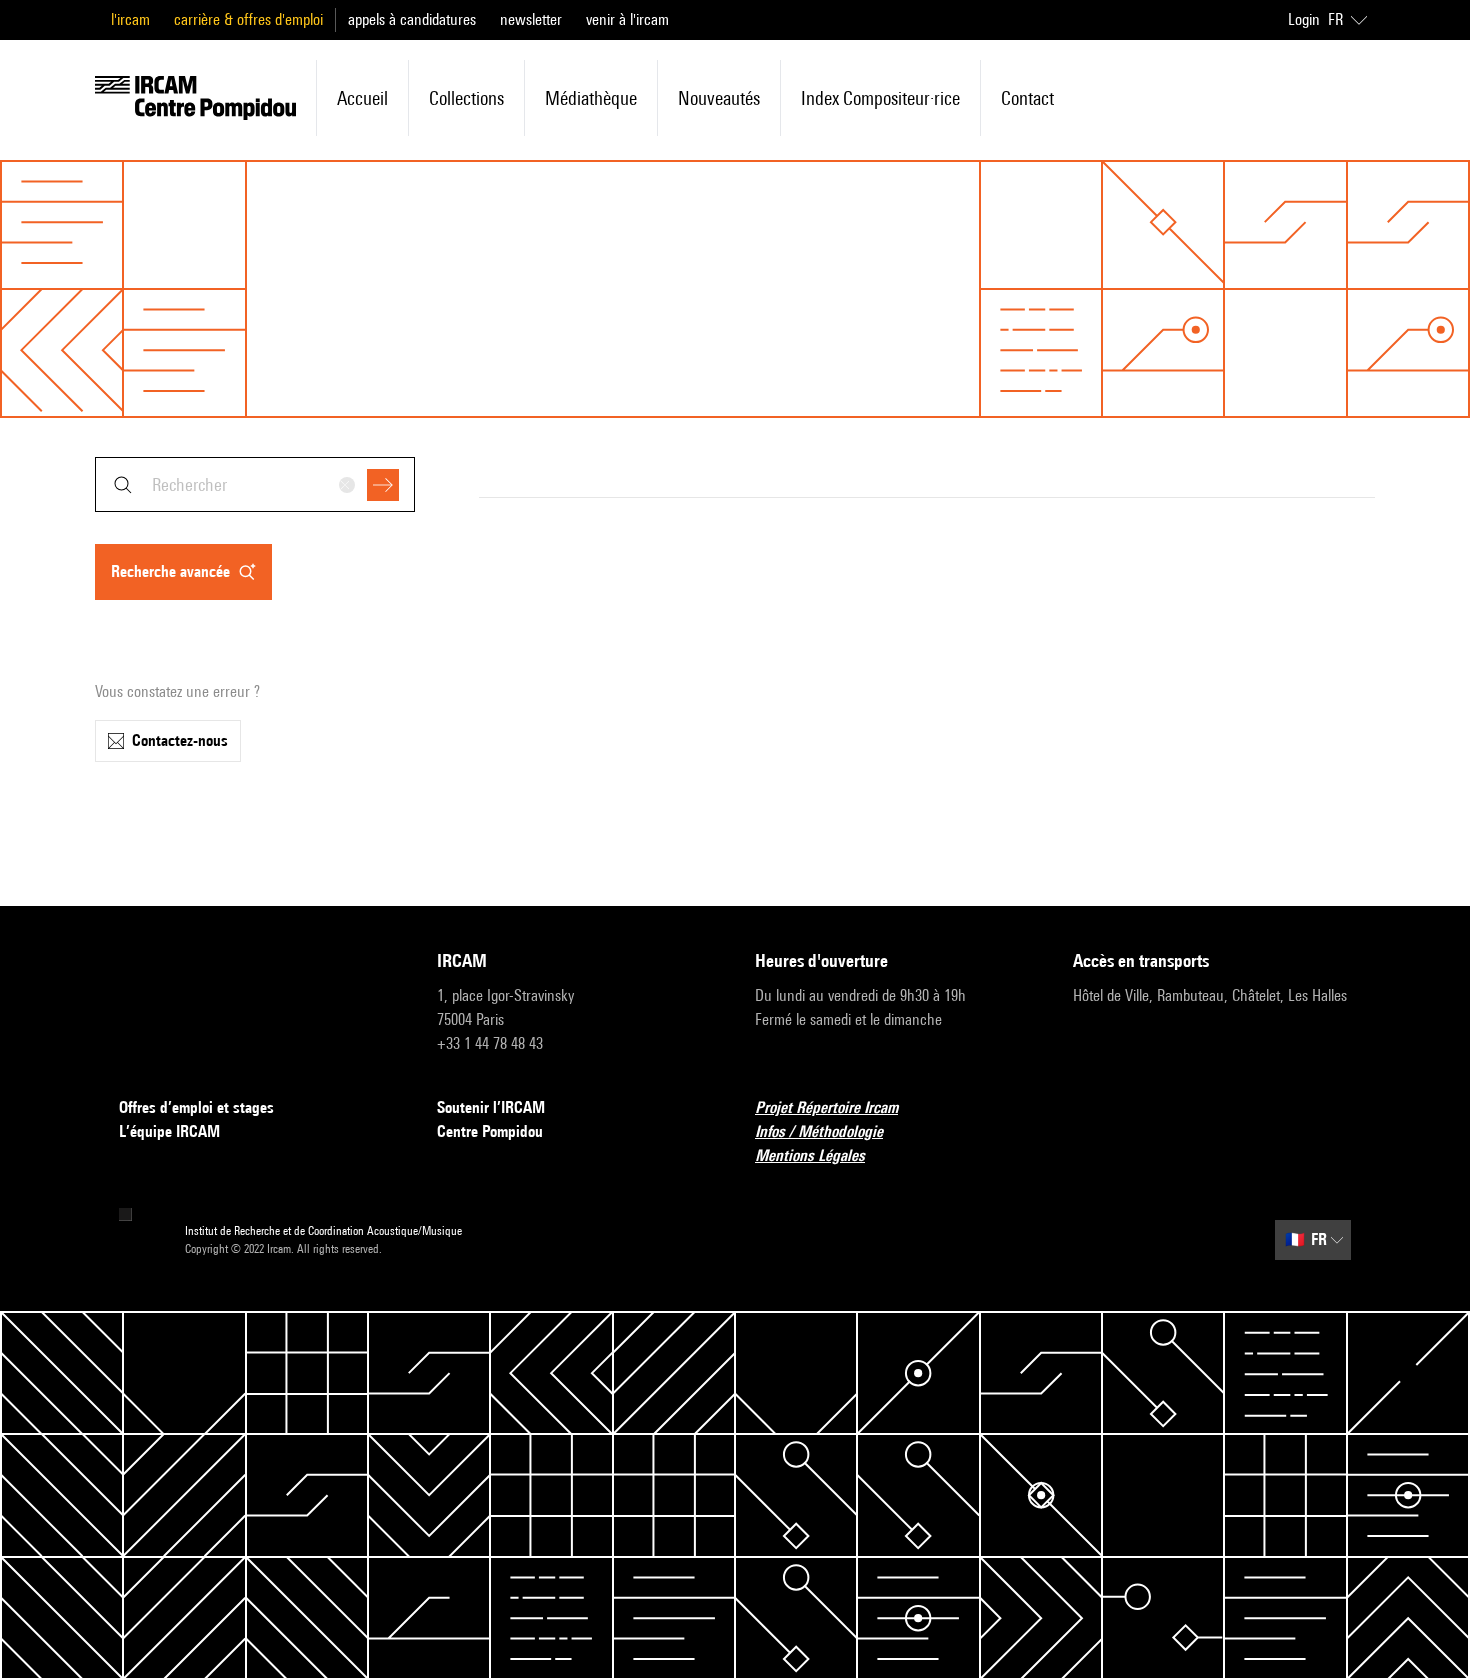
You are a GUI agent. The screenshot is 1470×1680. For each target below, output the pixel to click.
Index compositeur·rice (880, 98)
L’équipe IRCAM (169, 1131)
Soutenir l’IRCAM (491, 1107)
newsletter (531, 19)
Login (1304, 19)
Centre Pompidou (490, 1131)
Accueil (362, 98)
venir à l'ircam (627, 19)
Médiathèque (591, 98)
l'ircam (130, 19)
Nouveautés (719, 98)
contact (1027, 98)
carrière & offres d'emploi (248, 19)
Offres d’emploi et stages (196, 1107)
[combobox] (255, 484)
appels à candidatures (412, 19)
